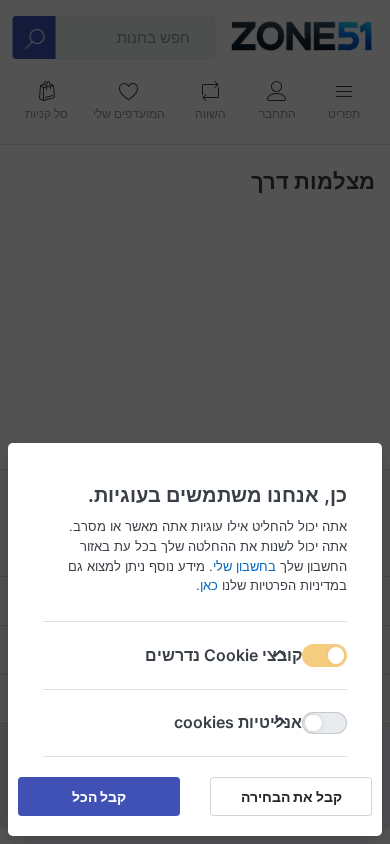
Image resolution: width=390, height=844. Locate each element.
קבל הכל (99, 796)
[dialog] (195, 422)
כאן (209, 585)
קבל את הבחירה (291, 796)
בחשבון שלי (244, 565)
